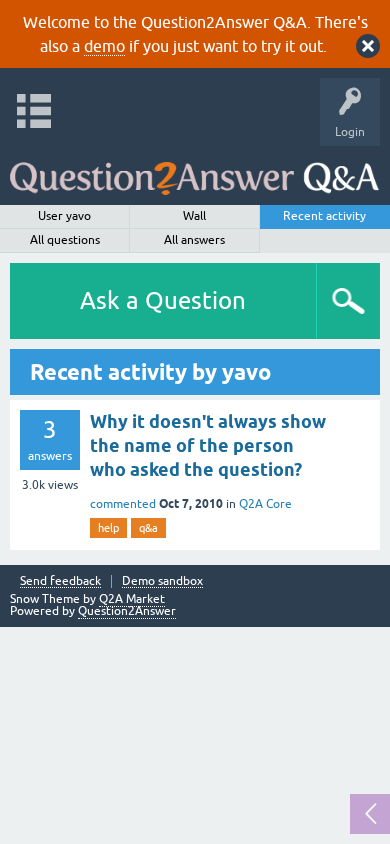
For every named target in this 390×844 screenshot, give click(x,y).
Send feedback (60, 581)
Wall (194, 216)
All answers (194, 240)
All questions (65, 240)
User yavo (64, 216)
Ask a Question (163, 300)
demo (104, 46)
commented (123, 504)
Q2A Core (265, 504)
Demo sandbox (162, 581)
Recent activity (324, 216)
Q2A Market (132, 599)
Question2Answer (127, 611)
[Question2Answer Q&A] (194, 170)
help (108, 528)
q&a (148, 528)
